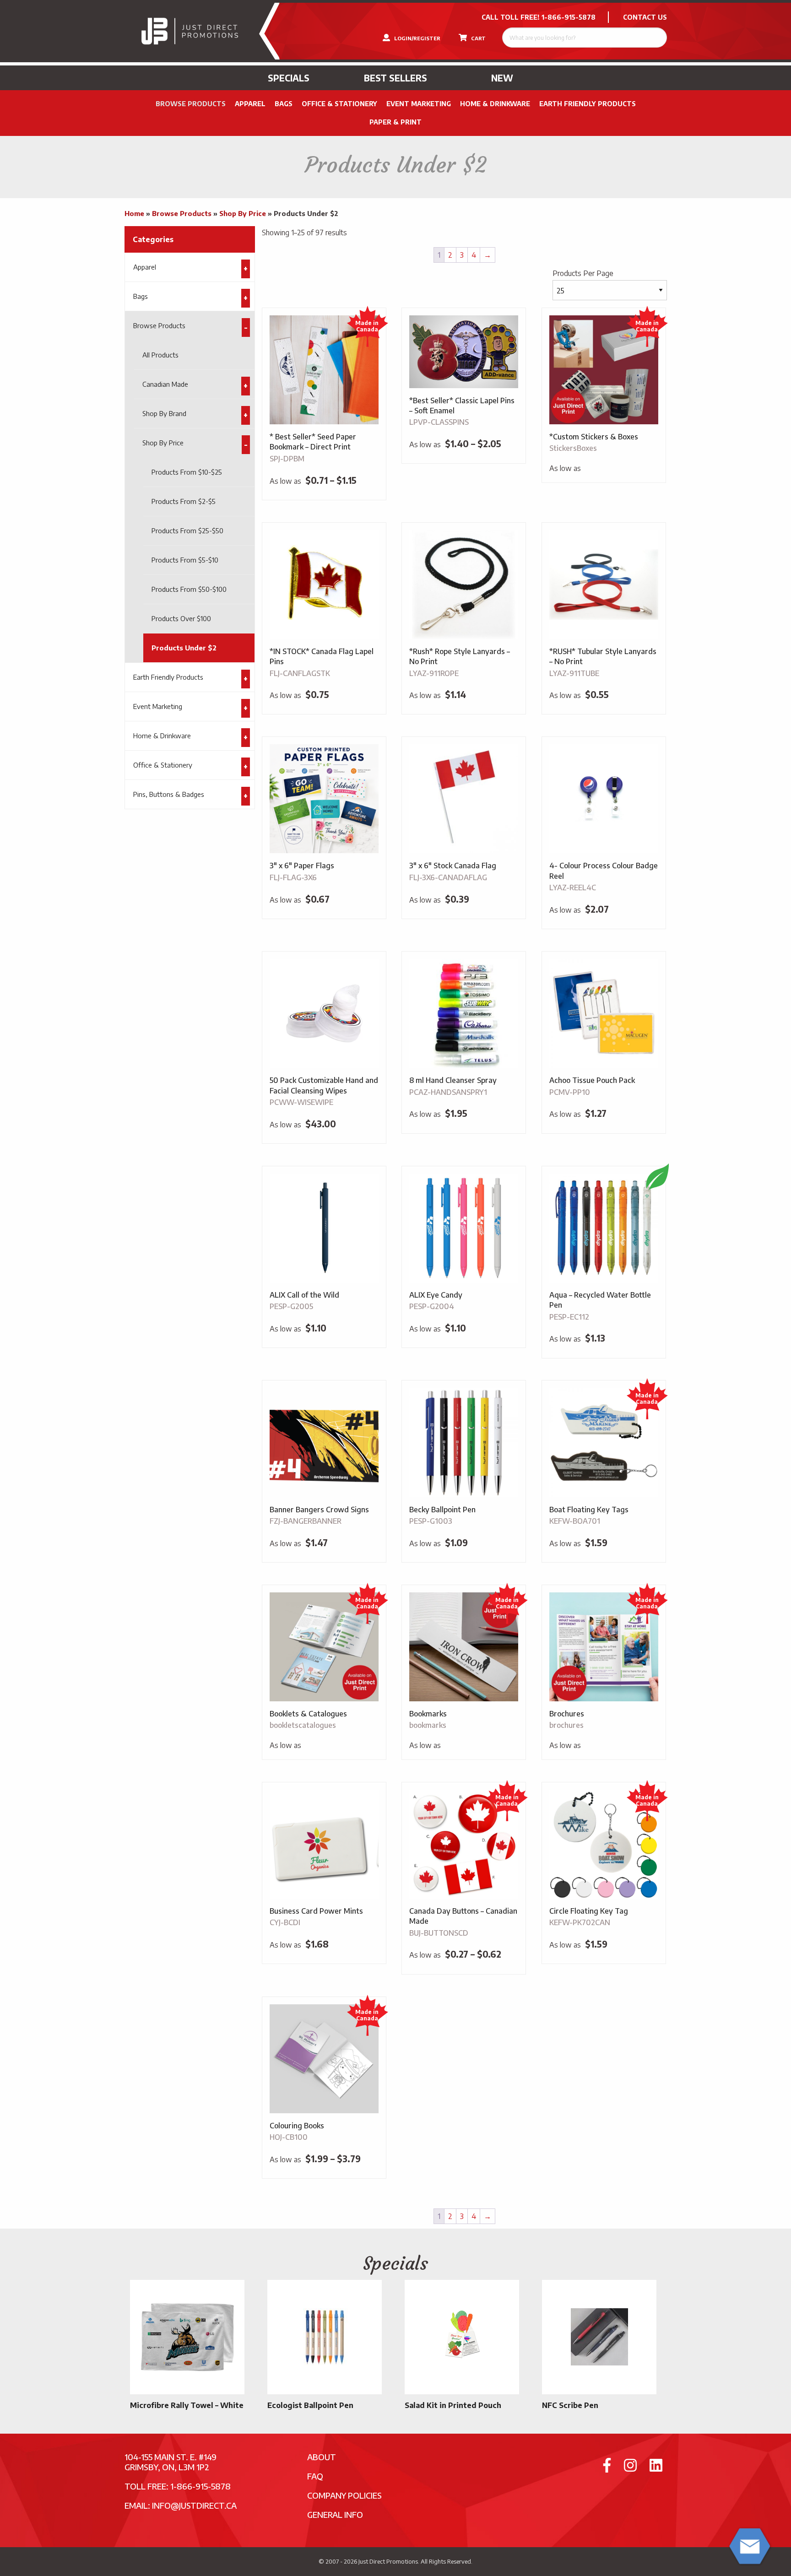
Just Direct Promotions (388, 2561)
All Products (160, 355)
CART (478, 38)
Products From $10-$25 (187, 472)
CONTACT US (645, 17)
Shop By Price (243, 213)
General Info (335, 2514)
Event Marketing (419, 104)
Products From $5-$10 (185, 560)
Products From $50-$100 (189, 589)
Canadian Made (165, 384)
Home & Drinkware (495, 104)
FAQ (315, 2476)
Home (134, 213)
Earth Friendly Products (588, 104)
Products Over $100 (181, 618)
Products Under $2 (184, 648)
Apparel (250, 104)
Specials (289, 78)
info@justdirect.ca (194, 2505)
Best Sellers (395, 78)
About (322, 2457)
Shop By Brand (164, 413)
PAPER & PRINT (395, 122)
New (502, 78)
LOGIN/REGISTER (417, 38)
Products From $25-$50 (187, 530)
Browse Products (191, 104)
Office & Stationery (339, 104)
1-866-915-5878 (569, 17)
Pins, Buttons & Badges (169, 794)
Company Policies (344, 2495)
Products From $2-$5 (184, 501)
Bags (284, 104)
